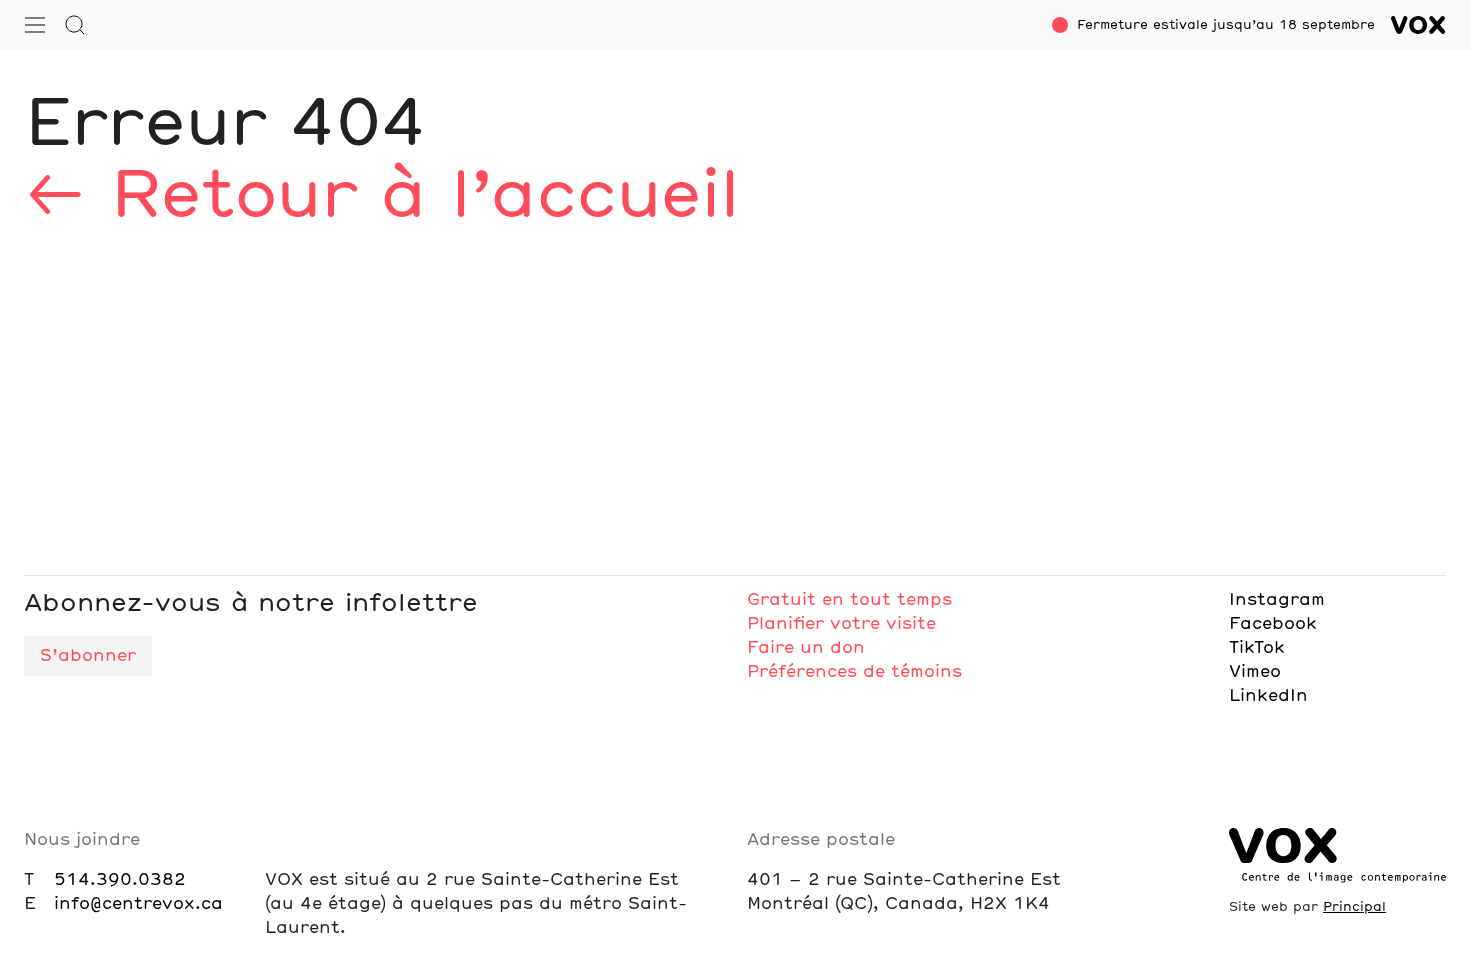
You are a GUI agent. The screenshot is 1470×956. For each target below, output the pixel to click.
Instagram (1277, 600)
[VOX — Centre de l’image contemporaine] (1418, 25)
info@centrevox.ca (138, 904)
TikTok (1257, 648)
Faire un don (806, 648)
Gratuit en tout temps (849, 600)
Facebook (1273, 624)
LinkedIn (1268, 696)
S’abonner (88, 656)
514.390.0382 (120, 880)
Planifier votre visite (841, 624)
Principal (1354, 907)
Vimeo (1255, 672)
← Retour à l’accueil (381, 198)
